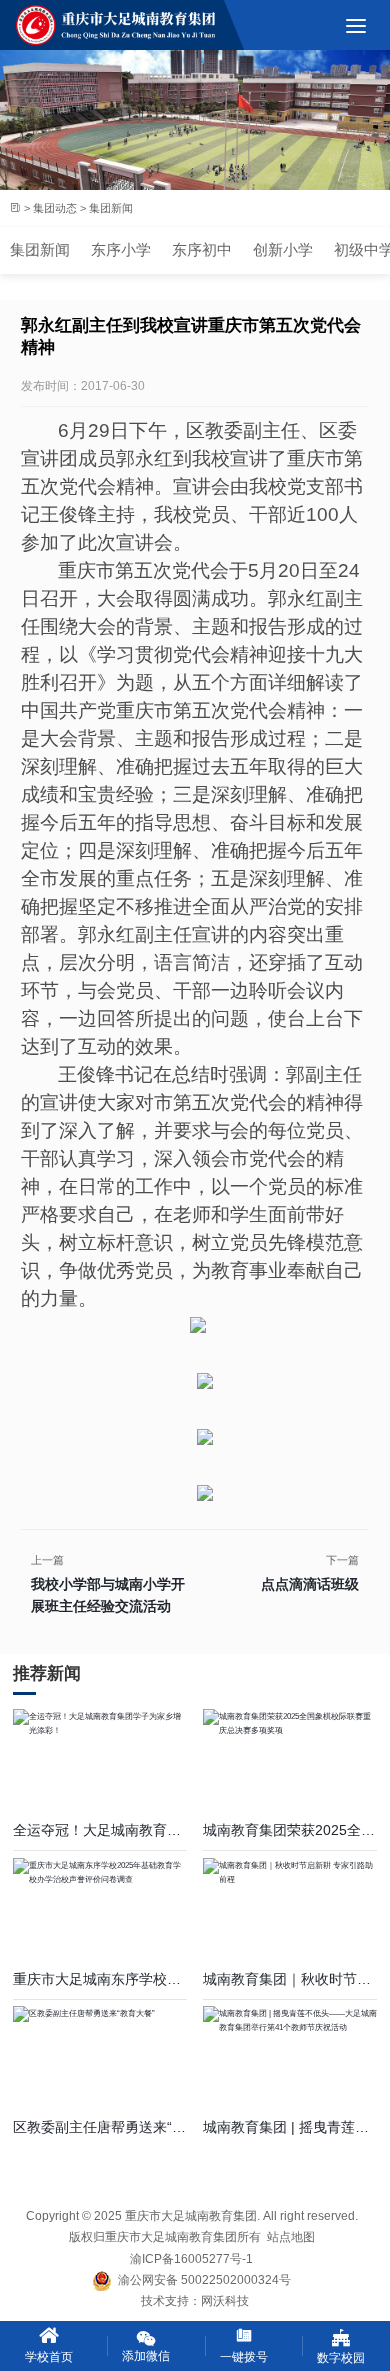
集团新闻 (40, 250)
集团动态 (55, 207)
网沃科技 (225, 2301)
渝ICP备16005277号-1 (191, 2259)
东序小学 (121, 250)
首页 (14, 208)
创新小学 (283, 250)
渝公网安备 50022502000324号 (201, 2280)
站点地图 (291, 2237)
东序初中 (202, 250)
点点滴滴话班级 (310, 1584)
